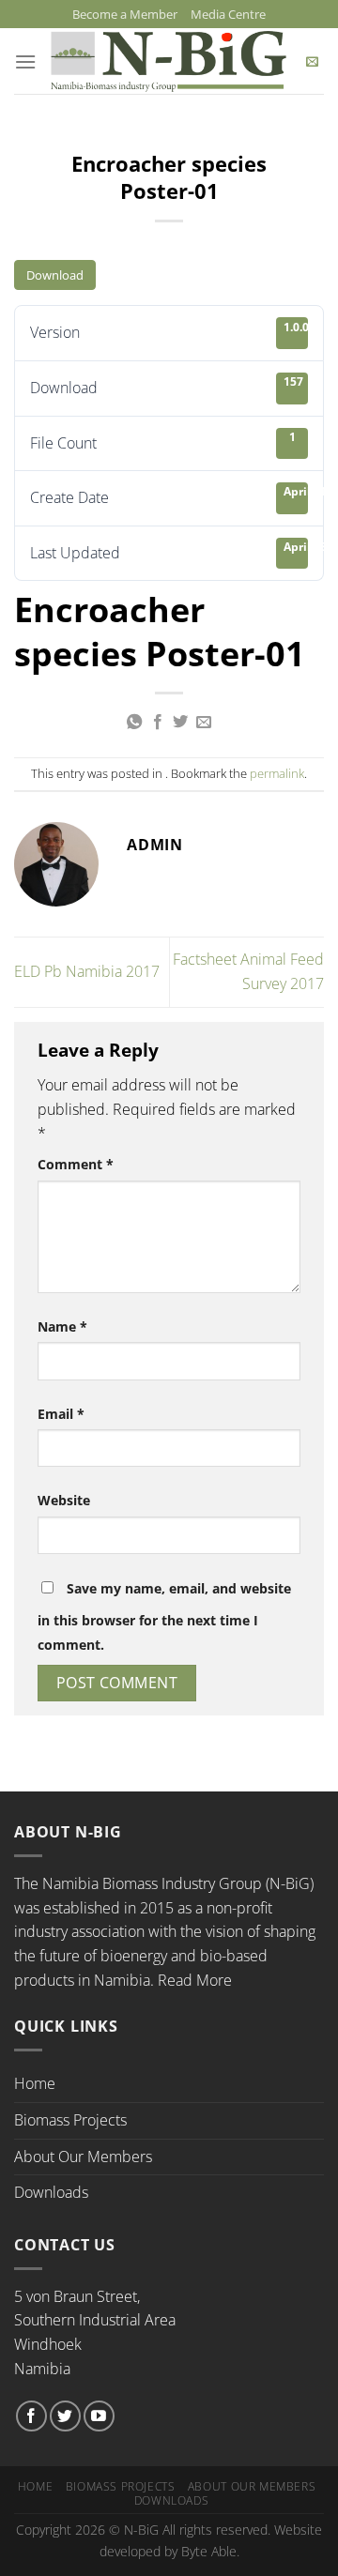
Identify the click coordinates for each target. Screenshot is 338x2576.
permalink (277, 773)
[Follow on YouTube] (99, 2416)
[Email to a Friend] (204, 723)
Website (64, 1500)
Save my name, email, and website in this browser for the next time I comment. (164, 1616)
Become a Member (125, 14)
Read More (195, 1980)
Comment (76, 1164)
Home (35, 2083)
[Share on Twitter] (180, 723)
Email (61, 1414)
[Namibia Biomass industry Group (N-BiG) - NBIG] (169, 62)
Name (62, 1326)
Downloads (51, 2192)
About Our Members (83, 2157)
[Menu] (25, 61)
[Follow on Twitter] (65, 2416)
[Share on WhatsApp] (134, 723)
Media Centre (228, 14)
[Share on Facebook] (158, 723)
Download (55, 275)
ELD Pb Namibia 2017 (87, 971)
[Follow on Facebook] (31, 2416)
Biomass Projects (70, 2120)
